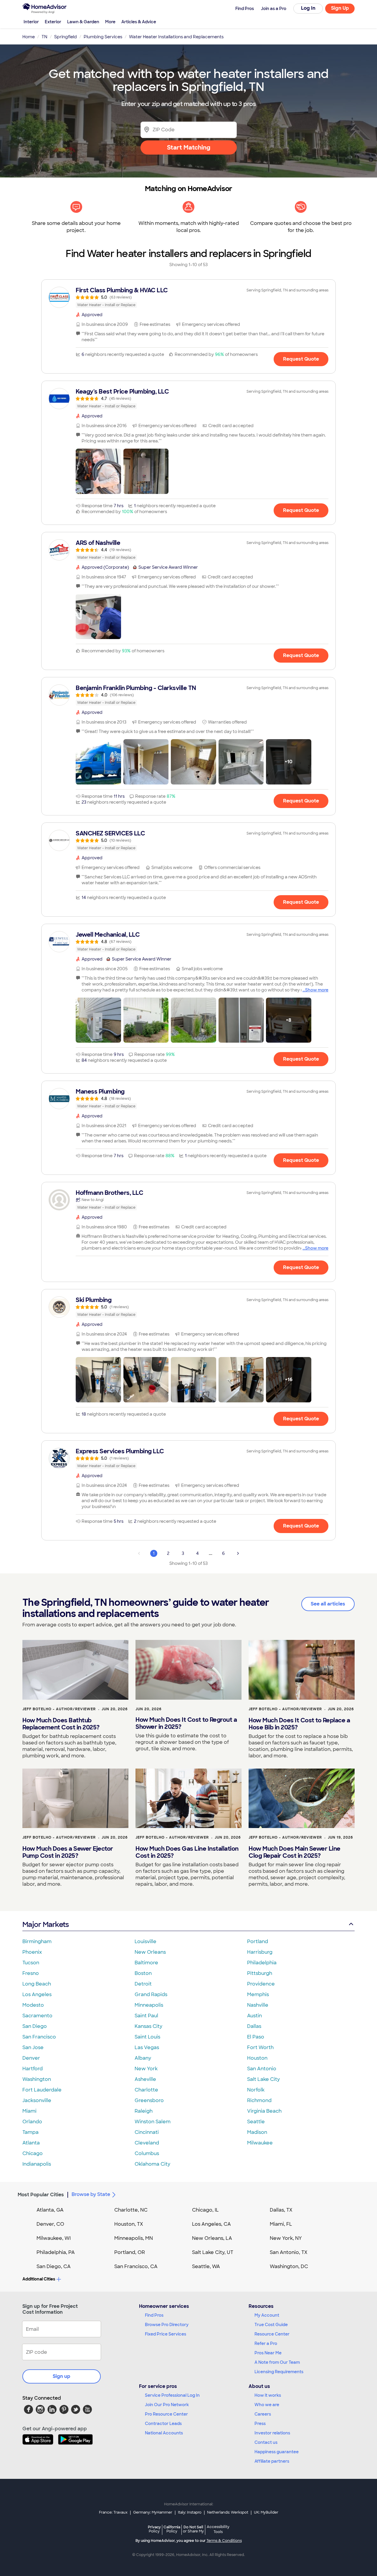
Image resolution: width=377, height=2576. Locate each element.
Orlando (32, 2122)
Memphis (258, 1994)
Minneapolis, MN (134, 2238)
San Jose (33, 2047)
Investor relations (272, 2433)
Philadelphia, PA (56, 2252)
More (110, 22)
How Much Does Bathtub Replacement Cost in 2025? (61, 1724)
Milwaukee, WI (54, 2238)
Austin (254, 2016)
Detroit (143, 1984)
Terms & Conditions (224, 2541)
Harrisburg (260, 1952)
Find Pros (154, 2315)
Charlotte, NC (131, 2210)
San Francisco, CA (136, 2266)
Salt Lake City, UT (213, 2252)
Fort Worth (260, 2047)
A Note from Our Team (277, 2362)
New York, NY (286, 2238)
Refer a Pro (266, 2343)
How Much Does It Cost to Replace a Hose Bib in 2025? (299, 1724)
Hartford (33, 2069)
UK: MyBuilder (266, 2512)
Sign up (62, 2376)
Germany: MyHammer (153, 2512)
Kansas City (148, 2026)
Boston (143, 1973)
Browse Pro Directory (167, 2325)
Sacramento (37, 2016)
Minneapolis (149, 2005)
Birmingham (37, 1941)
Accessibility (218, 2529)
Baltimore (146, 1963)
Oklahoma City (152, 2164)
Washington (37, 2079)
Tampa (30, 2132)
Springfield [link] (66, 37)
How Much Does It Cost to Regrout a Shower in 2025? (186, 1723)
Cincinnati (147, 2132)
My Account (267, 2315)
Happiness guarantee (277, 2452)
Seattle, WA (206, 2266)
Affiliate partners (272, 2461)
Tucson (31, 1963)
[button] (98, 471)
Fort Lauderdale (42, 2090)
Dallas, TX (281, 2210)
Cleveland (147, 2143)
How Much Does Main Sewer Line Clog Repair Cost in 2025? (295, 1852)
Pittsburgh (260, 1973)
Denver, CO (50, 2224)
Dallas (254, 2026)
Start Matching (189, 147)
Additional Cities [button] (39, 2279)
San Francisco (39, 2037)
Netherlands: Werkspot (228, 2512)
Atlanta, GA (50, 2210)
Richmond (259, 2100)
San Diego (35, 2026)
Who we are (267, 2405)
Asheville (145, 2079)
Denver (31, 2058)
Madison (257, 2132)
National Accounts (164, 2433)
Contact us (266, 2442)
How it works (268, 2395)
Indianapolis (37, 2164)
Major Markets (46, 1924)
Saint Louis (147, 2037)
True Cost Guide (271, 2325)
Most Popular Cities (41, 2195)
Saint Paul (146, 2016)
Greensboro (149, 2100)
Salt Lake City (263, 2079)
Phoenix (32, 1952)
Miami (29, 2111)
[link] (188, 297)
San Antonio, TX (289, 2252)
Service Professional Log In (172, 2395)
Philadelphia (262, 1963)
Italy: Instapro (190, 2512)
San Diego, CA (54, 2266)
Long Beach (37, 1984)
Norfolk (256, 2090)
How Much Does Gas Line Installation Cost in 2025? (187, 1852)
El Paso (256, 2037)
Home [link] (29, 37)
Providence (261, 1984)
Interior (31, 22)
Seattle (256, 2122)
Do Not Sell (193, 2529)
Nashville (258, 2005)
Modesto (33, 2005)
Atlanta (31, 2143)
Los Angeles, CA (211, 2224)
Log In (308, 8)
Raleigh (144, 2111)
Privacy (154, 2529)
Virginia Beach (264, 2111)
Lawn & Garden (83, 22)
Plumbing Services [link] (103, 37)
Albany (143, 2058)
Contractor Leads (163, 2424)
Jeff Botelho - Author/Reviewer (59, 1709)
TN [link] (44, 37)
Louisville (145, 1941)
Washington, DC (289, 2266)
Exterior (53, 22)
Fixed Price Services (166, 2334)
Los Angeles (37, 1994)
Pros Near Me (268, 2353)
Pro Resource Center (166, 2414)
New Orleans (150, 1952)
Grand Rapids (151, 1994)
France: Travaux (113, 2512)
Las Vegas (147, 2047)
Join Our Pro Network (167, 2405)
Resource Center (272, 2334)
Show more (317, 990)
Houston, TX (129, 2224)
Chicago (33, 2153)
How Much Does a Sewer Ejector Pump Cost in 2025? (68, 1852)
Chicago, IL (205, 2210)
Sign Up (340, 8)
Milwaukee (260, 2143)
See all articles (328, 1604)
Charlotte (146, 2090)
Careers (263, 2414)
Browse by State (91, 2194)
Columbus (147, 2153)
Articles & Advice (139, 22)
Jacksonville (37, 2100)
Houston (257, 2058)
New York (146, 2069)
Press (260, 2424)
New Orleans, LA (212, 2238)
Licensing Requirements (279, 2372)
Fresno (31, 1973)
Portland (258, 1941)
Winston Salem (153, 2122)
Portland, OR (130, 2252)
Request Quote (301, 359)
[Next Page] (238, 1553)
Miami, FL (281, 2224)
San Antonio (262, 2069)
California (172, 2529)
